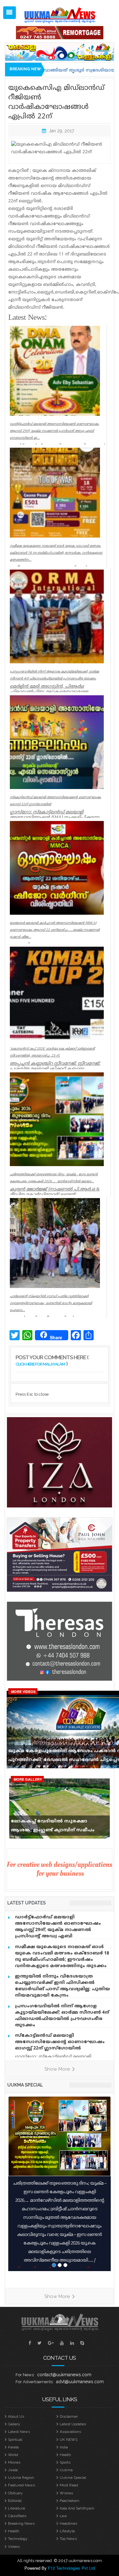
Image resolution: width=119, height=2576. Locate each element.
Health (65, 2455)
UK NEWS (69, 2440)
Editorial (15, 2501)
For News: (25, 2375)
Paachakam (69, 2501)
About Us (16, 2416)
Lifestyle (67, 2531)
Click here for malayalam (40, 1364)
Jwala (13, 2470)
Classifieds (17, 2516)
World (13, 2455)
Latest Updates (73, 2424)
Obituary (15, 2493)
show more (58, 2069)
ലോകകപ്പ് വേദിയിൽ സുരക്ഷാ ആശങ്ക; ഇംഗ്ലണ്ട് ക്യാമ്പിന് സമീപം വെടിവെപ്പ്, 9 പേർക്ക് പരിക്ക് (53, 1827)
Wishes (66, 2493)
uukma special (25, 2085)
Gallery (14, 2424)
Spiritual (15, 2440)
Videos (14, 2547)
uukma (66, 2470)
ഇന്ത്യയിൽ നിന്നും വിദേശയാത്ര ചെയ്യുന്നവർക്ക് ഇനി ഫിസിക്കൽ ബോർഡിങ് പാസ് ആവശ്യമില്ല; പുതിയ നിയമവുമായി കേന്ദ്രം (63, 1986)
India (64, 2447)
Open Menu (10, 13)
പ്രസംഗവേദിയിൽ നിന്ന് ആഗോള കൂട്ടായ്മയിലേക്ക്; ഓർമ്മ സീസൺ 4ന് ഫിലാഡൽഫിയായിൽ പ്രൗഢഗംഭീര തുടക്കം (62, 2016)
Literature (17, 2508)
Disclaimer (69, 2416)
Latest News (19, 2432)
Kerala (13, 2447)
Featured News (21, 2485)
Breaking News (21, 2523)
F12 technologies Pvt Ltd (71, 2568)
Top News (68, 2539)
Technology (18, 2539)
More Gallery (28, 1779)
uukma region (21, 2478)
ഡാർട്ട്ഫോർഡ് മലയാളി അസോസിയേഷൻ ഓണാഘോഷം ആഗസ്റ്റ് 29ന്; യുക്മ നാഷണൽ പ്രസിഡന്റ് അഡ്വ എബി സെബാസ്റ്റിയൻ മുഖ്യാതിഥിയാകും (58, 1930)
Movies (14, 2462)
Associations (70, 2432)
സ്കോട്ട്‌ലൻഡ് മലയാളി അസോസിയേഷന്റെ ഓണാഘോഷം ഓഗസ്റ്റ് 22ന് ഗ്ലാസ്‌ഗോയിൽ (60, 2042)
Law (63, 2516)
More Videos (23, 1692)
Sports (65, 2462)
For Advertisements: (35, 2382)
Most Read (69, 2485)
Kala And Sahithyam (77, 2508)
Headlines (68, 2523)
